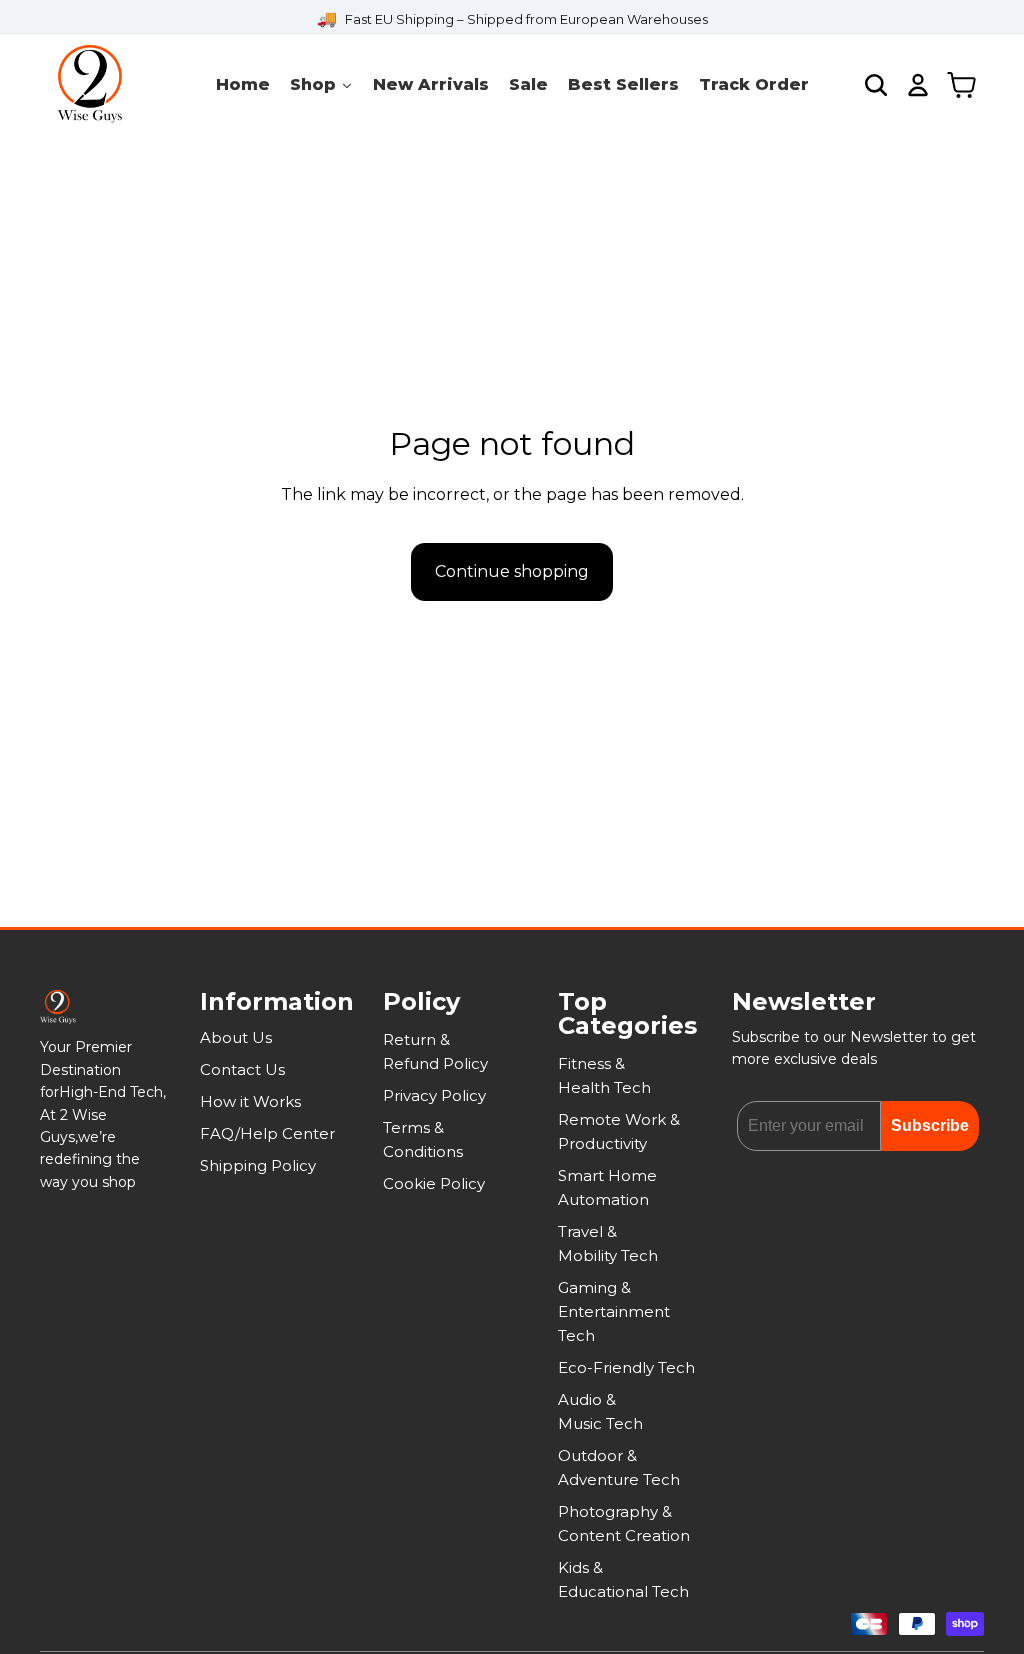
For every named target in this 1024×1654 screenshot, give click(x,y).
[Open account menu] (918, 85)
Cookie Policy (434, 1183)
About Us (236, 1037)
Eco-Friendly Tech (626, 1367)
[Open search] (876, 85)
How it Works (250, 1101)
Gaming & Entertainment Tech (614, 1311)
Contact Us (242, 1069)
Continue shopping (512, 571)
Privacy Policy (434, 1095)
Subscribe (930, 1125)
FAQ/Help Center (267, 1133)
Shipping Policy (258, 1165)
